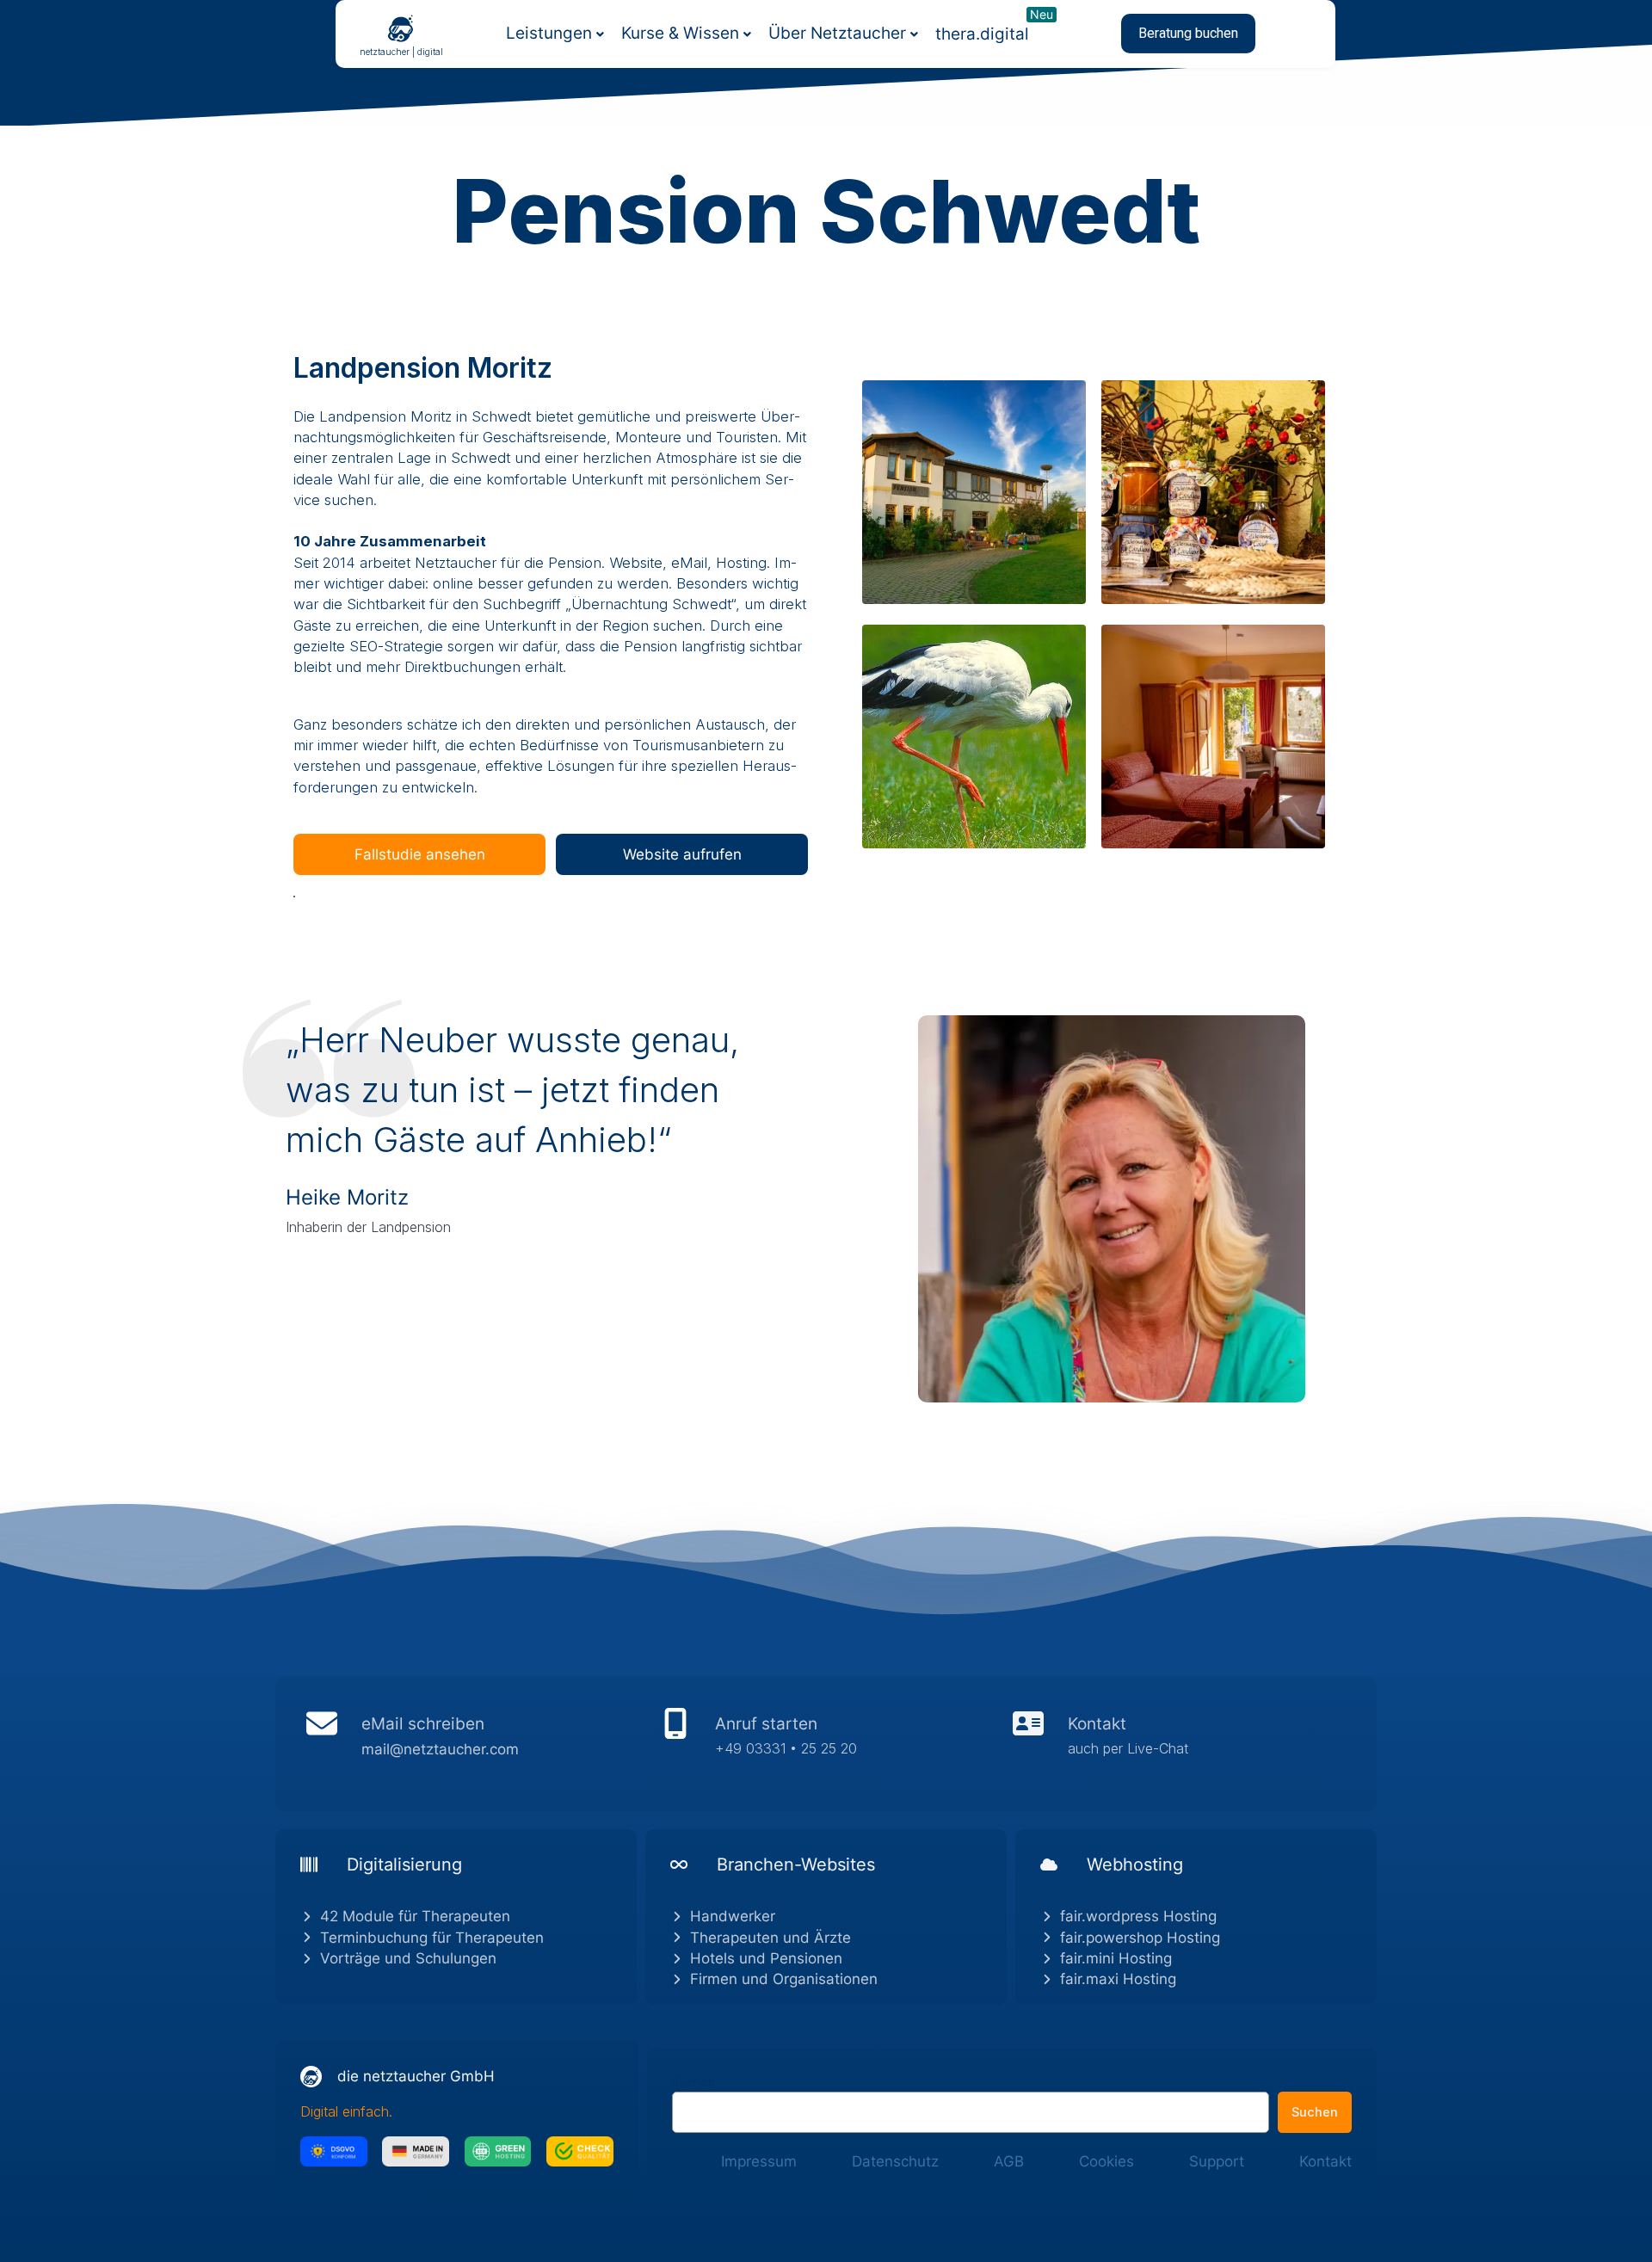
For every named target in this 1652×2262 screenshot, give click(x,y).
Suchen (693, 2082)
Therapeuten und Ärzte (771, 1938)
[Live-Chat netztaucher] (1179, 1744)
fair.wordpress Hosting (1138, 1916)
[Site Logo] (401, 28)
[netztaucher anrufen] (826, 1744)
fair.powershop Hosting (1140, 1938)
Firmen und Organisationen (784, 1979)
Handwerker (733, 1916)
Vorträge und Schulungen (408, 1958)
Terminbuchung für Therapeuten (432, 1938)
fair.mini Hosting (1116, 1958)
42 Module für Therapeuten (415, 1916)
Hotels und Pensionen (766, 1958)
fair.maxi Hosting (1118, 1979)
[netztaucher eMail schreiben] (473, 1744)
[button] (1188, 34)
